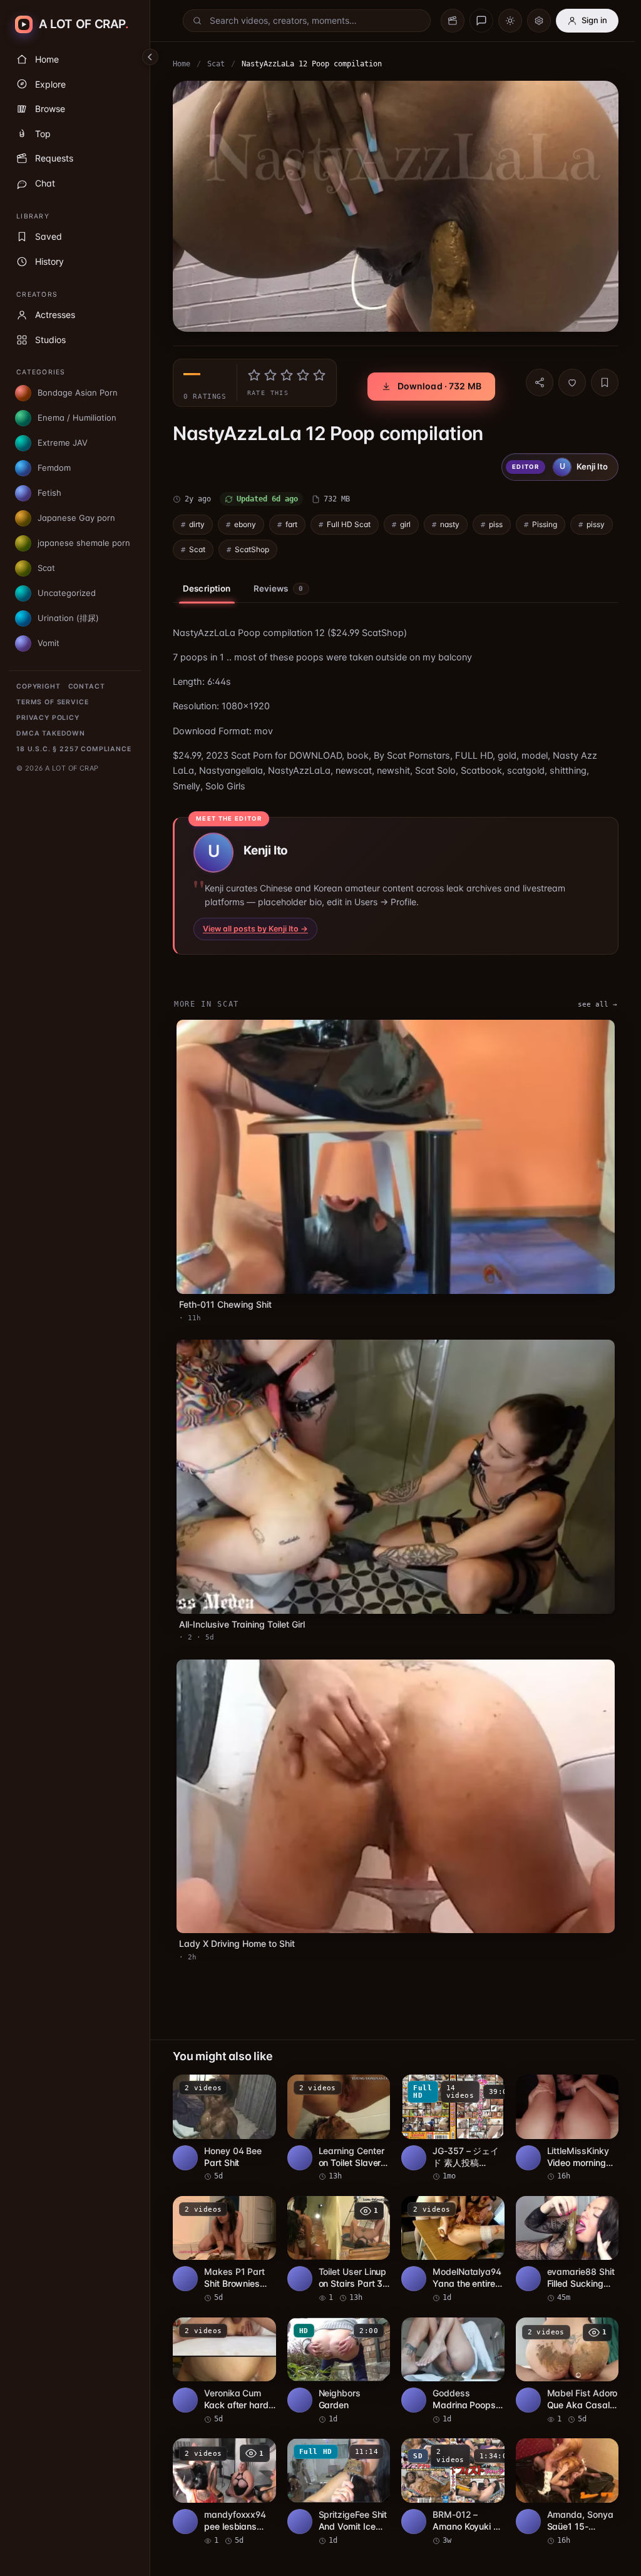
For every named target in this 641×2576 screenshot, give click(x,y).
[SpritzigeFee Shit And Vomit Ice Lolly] (339, 2492)
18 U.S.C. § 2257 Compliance (74, 749)
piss (496, 524)
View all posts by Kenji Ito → (255, 929)
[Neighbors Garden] (339, 2371)
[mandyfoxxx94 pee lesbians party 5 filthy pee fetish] (224, 2492)
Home (182, 64)
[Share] (540, 382)
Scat (216, 64)
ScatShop (252, 549)
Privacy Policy (48, 718)
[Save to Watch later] (260, 2088)
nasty (450, 524)
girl (405, 524)
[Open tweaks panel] (539, 21)
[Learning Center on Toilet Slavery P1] (339, 2128)
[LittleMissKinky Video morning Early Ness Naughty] (567, 2128)
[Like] (572, 382)
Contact (87, 686)
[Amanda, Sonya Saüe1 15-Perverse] (567, 2492)
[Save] (605, 382)
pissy (596, 524)
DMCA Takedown (51, 733)
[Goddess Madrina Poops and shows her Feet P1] (453, 2371)
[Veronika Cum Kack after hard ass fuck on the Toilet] (224, 2371)
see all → (597, 1004)
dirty (197, 524)
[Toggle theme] (510, 21)
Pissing (545, 524)
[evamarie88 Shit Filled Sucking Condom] (567, 2250)
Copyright (38, 686)
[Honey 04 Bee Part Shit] (224, 2128)
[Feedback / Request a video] (481, 21)
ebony (245, 524)
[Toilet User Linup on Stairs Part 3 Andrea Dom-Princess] (339, 2250)
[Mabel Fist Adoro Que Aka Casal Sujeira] (567, 2371)
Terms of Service (52, 702)
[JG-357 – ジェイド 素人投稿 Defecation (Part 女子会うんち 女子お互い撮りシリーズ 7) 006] (453, 2128)
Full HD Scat (349, 524)
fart (291, 524)
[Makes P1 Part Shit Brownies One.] (224, 2250)
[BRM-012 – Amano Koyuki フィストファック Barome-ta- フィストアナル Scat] (453, 2492)
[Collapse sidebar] (150, 57)
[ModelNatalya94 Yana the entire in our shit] (453, 2250)
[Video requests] (453, 21)
